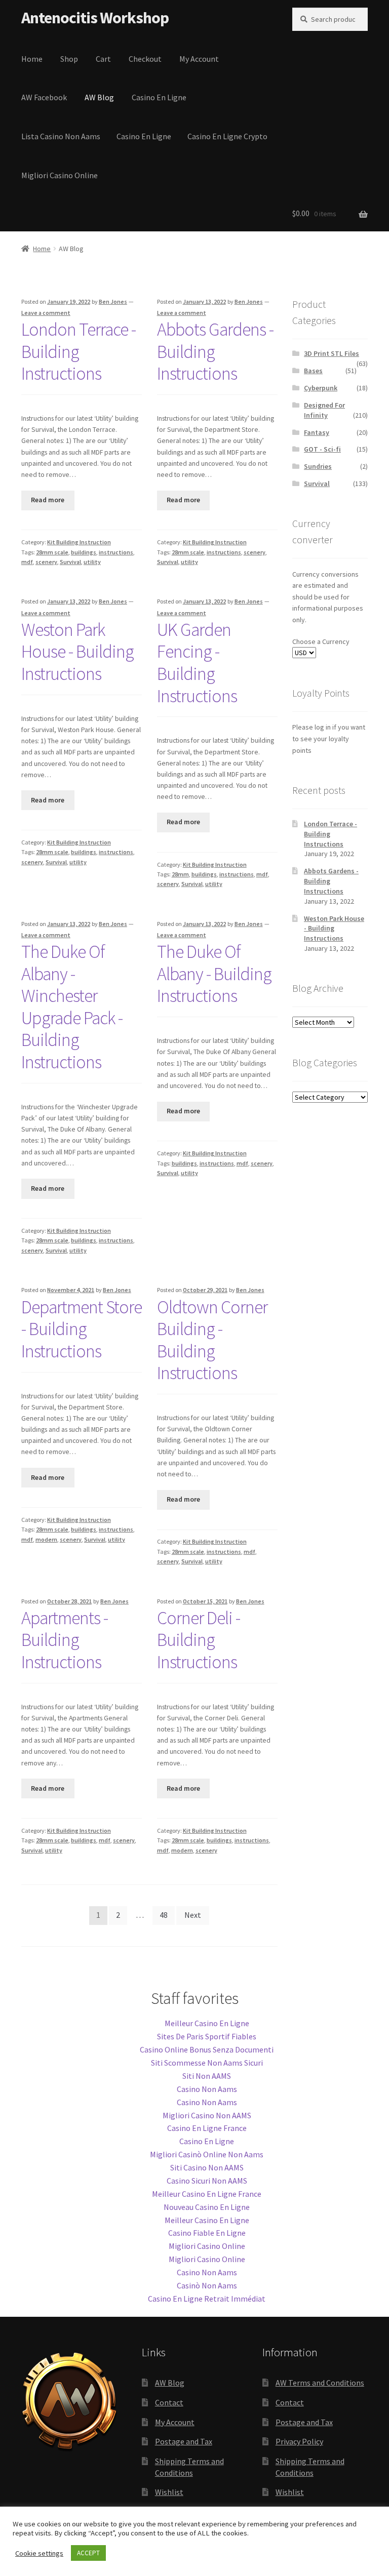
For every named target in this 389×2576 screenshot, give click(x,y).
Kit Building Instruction (79, 542)
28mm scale (52, 552)
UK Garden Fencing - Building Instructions (197, 663)
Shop (69, 59)
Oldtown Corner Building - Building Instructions (212, 1340)
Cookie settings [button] (39, 2553)
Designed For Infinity (324, 410)
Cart (103, 59)
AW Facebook (44, 97)
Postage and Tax (184, 2441)
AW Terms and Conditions (320, 2383)
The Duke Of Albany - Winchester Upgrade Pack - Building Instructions (72, 1007)
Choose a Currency (321, 641)
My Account (199, 59)
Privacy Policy (299, 2441)
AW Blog (99, 97)
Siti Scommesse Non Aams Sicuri (207, 2063)
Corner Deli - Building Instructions (199, 1640)
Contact (169, 2402)
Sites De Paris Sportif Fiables (207, 2036)
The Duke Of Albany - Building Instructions (214, 974)
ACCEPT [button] (88, 2553)
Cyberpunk (321, 388)
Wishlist (169, 2492)
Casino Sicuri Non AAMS (207, 2181)
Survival (70, 562)
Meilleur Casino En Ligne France (207, 2194)
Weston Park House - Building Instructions (77, 652)
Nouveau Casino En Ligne (207, 2207)
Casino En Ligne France (207, 2128)
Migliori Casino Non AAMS (207, 2115)
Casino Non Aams (207, 2089)
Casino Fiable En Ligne (207, 2233)
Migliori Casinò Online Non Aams (207, 2154)
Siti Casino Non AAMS (207, 2167)
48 (164, 1915)
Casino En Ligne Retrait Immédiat (207, 2299)
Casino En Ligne (159, 97)
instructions (116, 552)
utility (92, 562)
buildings (84, 552)
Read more (48, 500)
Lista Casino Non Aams (61, 136)
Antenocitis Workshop (95, 18)
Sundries (318, 466)
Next (193, 1915)
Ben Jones (113, 301)
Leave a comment (46, 313)
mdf (27, 562)
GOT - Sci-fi (322, 449)
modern (46, 1539)
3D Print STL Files (332, 353)
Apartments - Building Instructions (65, 1640)
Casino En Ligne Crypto (227, 136)
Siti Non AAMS (207, 2076)
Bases (313, 371)
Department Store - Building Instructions (82, 1329)
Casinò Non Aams (207, 2285)
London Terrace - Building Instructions (79, 351)
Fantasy (317, 432)
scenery (46, 562)
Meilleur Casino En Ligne (207, 2023)
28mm (180, 874)
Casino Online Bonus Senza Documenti (207, 2049)
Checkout (145, 59)
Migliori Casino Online (60, 175)
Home (32, 59)
